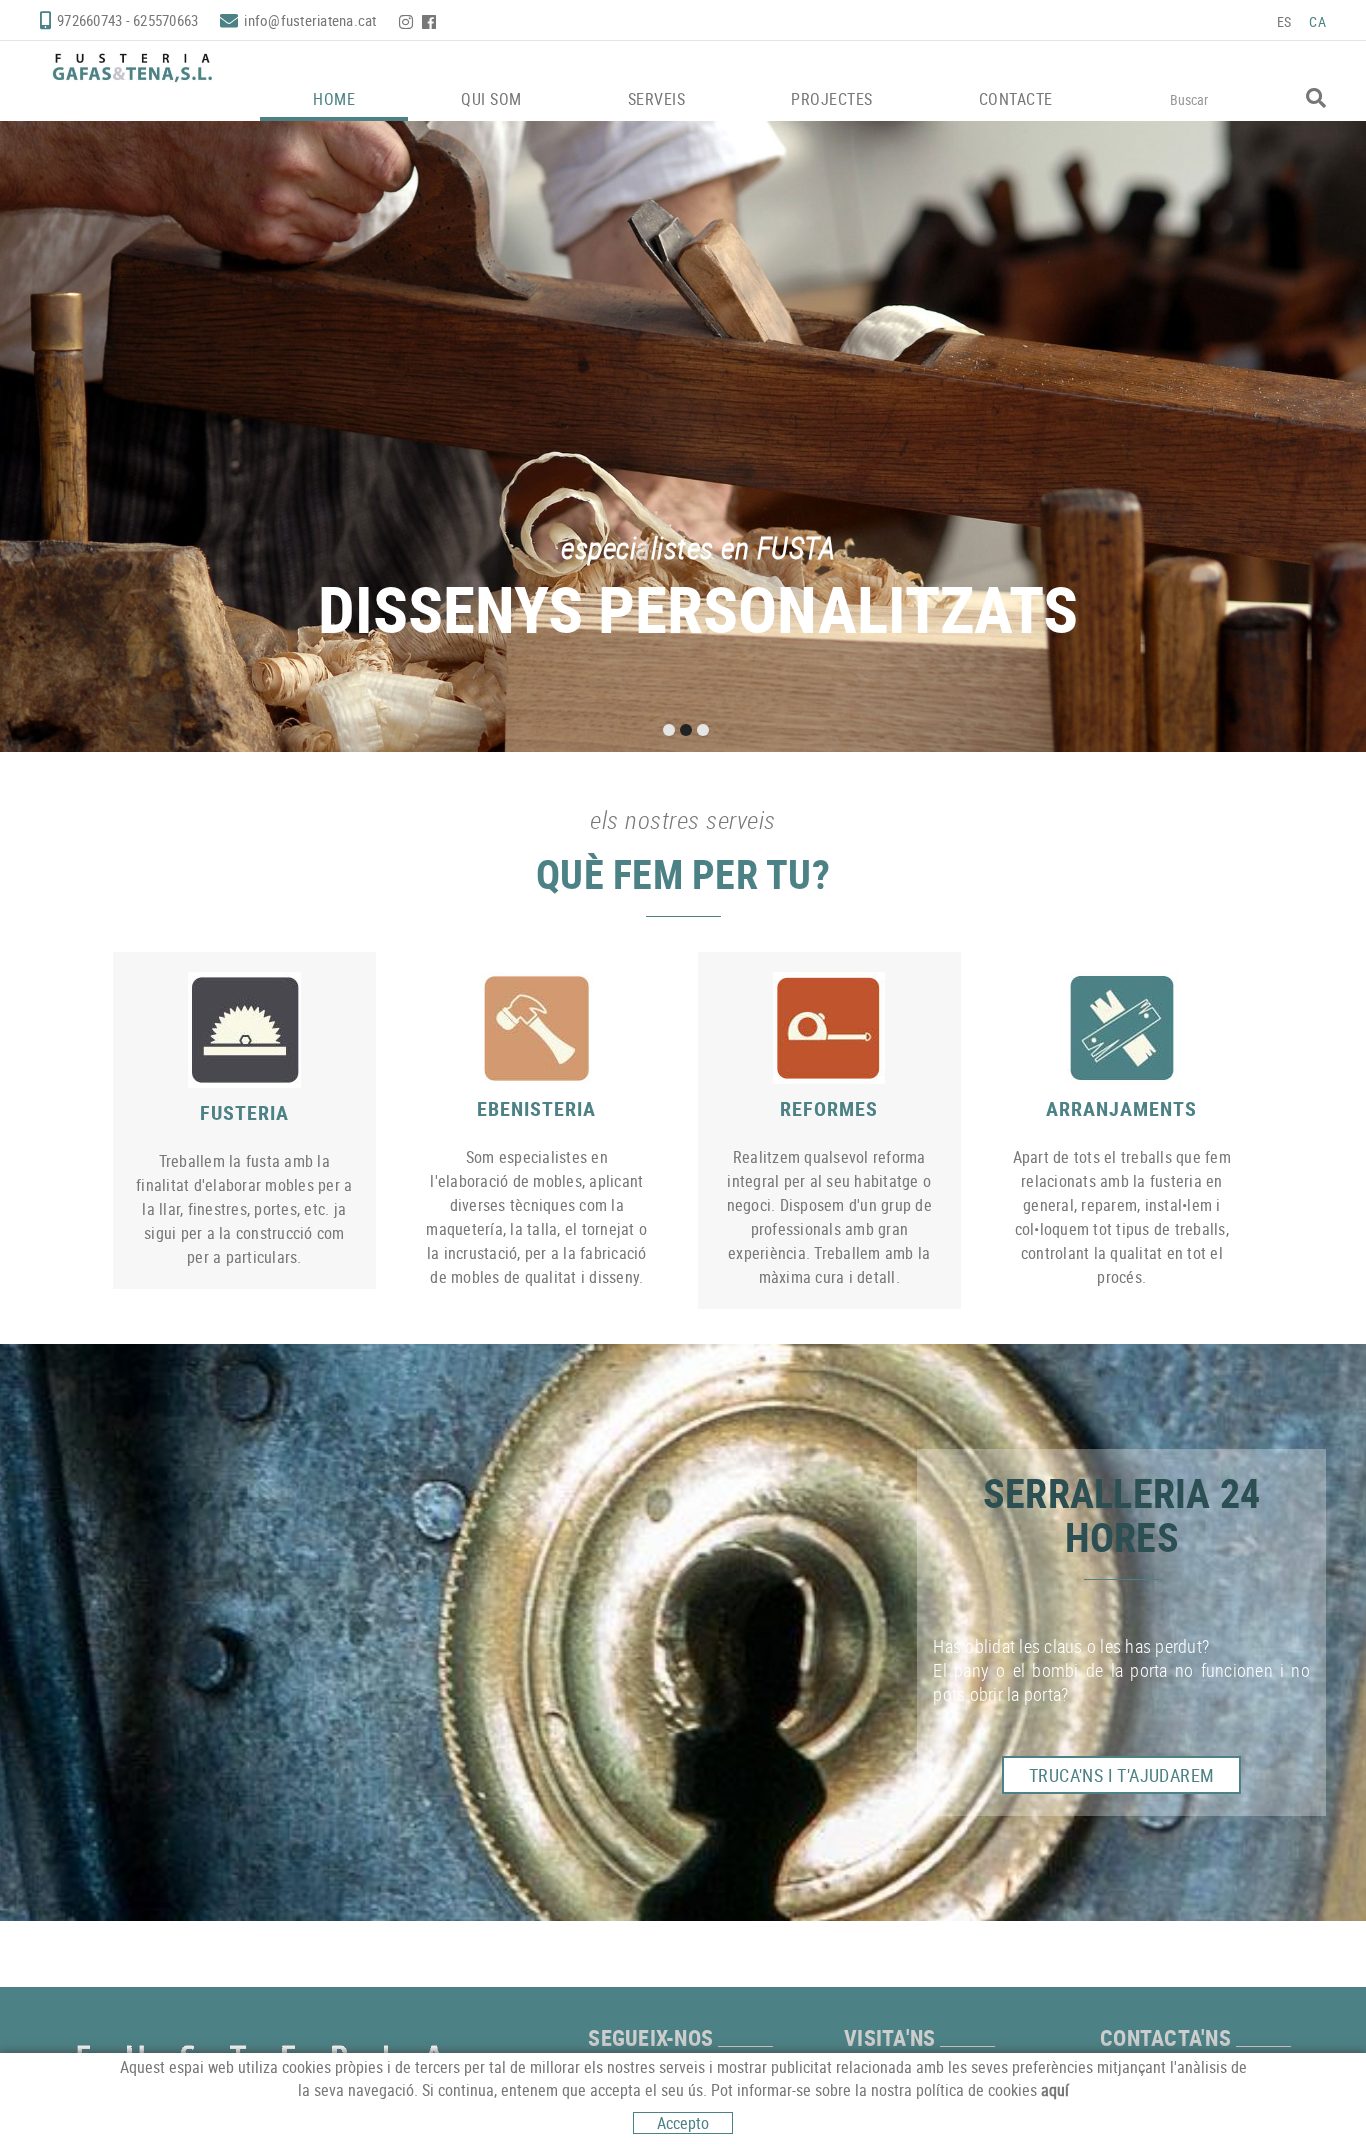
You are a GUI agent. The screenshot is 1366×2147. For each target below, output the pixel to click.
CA (1317, 21)
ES (1284, 21)
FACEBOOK (431, 22)
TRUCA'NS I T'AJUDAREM (1121, 1775)
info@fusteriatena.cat (310, 20)
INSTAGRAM (408, 22)
